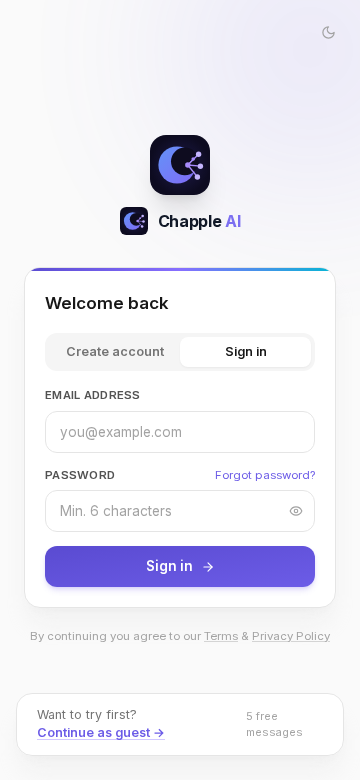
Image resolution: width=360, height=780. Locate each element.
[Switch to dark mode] (328, 32)
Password (80, 475)
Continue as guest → (101, 732)
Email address (93, 395)
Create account (115, 351)
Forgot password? (265, 475)
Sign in (246, 351)
